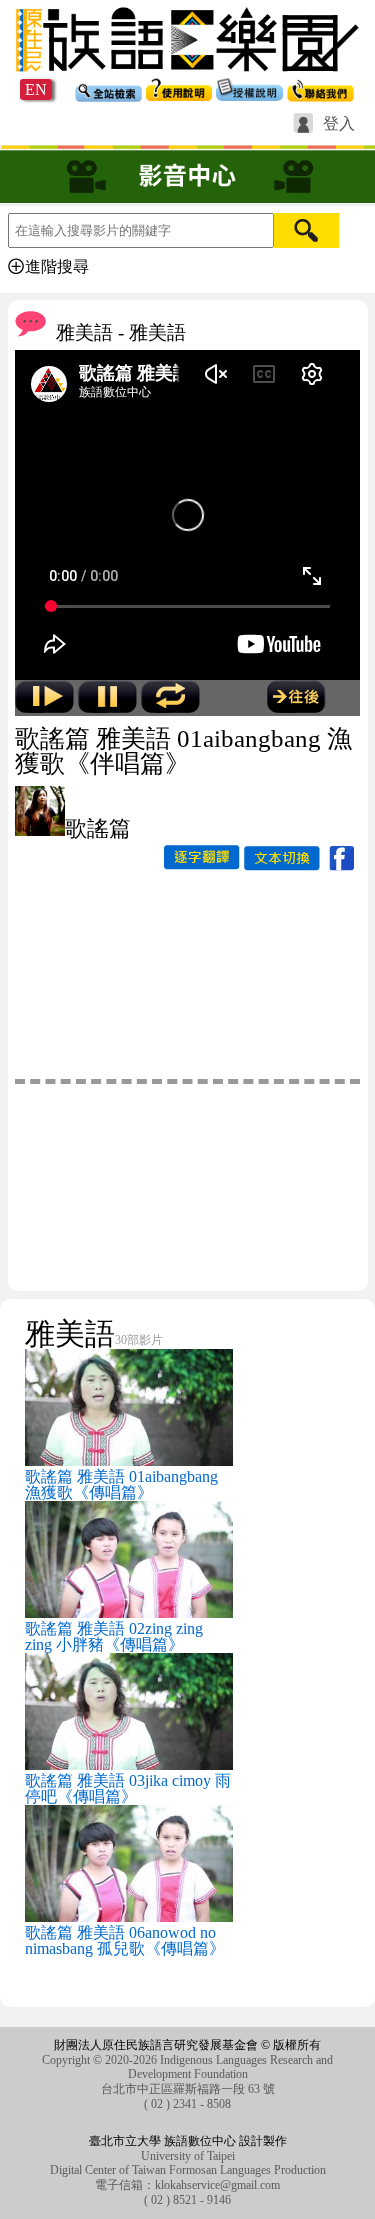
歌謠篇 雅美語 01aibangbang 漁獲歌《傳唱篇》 (121, 1484)
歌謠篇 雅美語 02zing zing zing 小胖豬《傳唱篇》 (114, 1636)
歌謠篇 (98, 828)
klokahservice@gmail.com (217, 2185)
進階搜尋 (57, 266)
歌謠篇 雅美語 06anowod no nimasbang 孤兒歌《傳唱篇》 (125, 1940)
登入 (339, 124)
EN (36, 89)
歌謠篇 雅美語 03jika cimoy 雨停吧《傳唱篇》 (128, 1788)
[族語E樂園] (187, 73)
